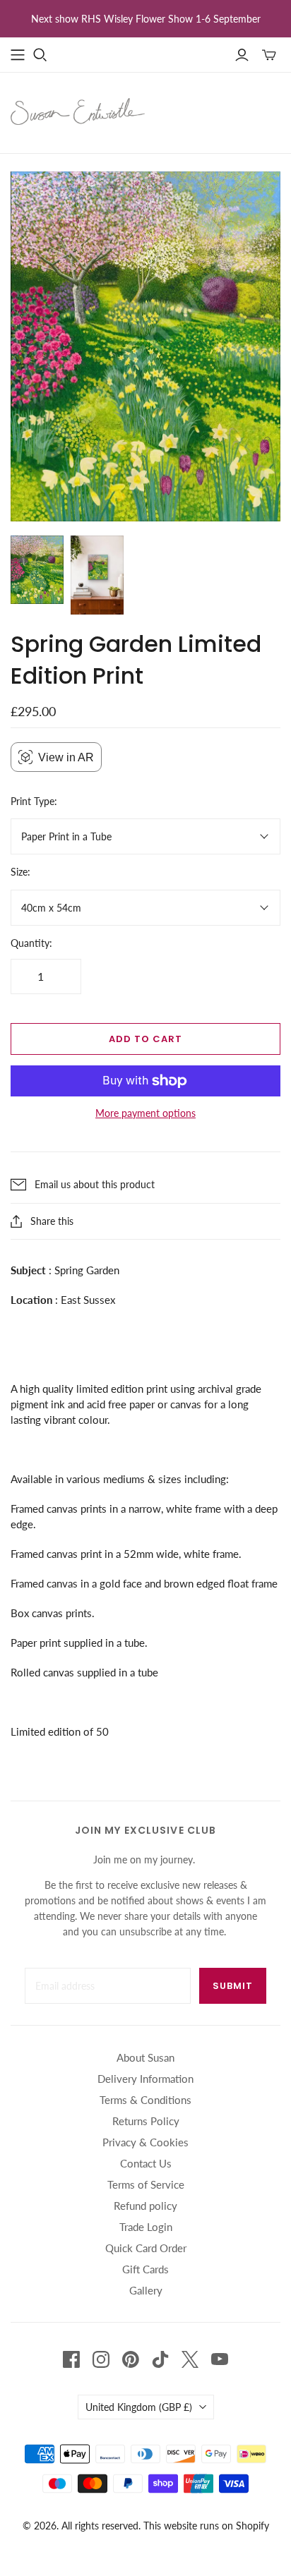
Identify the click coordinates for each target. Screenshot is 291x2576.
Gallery (146, 2290)
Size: (20, 872)
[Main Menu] (18, 55)
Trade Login (146, 2227)
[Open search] (40, 55)
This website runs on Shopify (206, 2526)
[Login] (242, 55)
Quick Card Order (146, 2248)
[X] (190, 2359)
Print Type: (34, 801)
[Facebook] (71, 2359)
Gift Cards (145, 2269)
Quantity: (31, 943)
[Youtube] (220, 2359)
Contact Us (146, 2163)
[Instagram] (101, 2359)
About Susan (145, 2057)
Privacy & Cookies (145, 2142)
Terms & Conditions (145, 2100)
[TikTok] (160, 2359)
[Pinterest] (131, 2359)
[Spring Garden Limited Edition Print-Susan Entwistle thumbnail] (37, 570)
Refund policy (145, 2206)
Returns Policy (146, 2121)
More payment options (145, 1113)
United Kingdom (139, 2407)
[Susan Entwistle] (78, 110)
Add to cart (145, 1039)
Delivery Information (145, 2079)
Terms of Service (146, 2184)
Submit (233, 1986)
